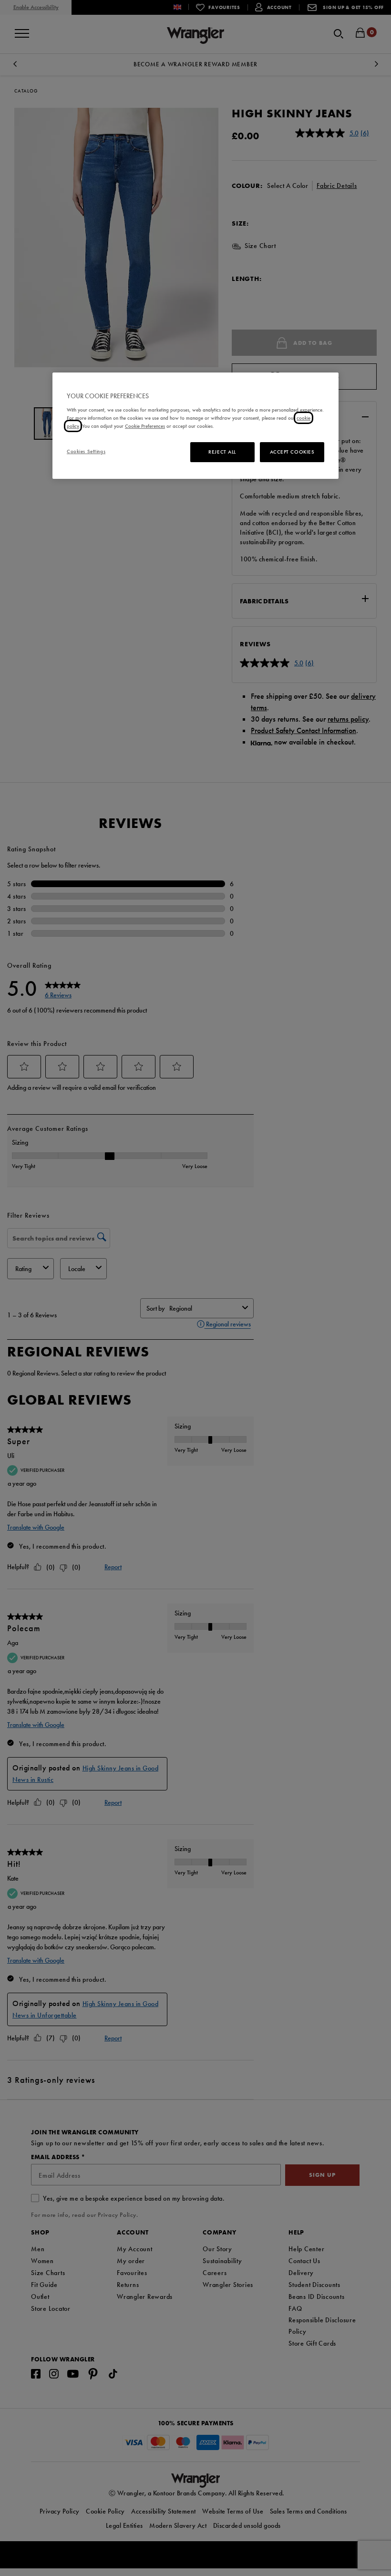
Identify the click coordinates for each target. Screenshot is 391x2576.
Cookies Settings (86, 451)
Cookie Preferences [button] (145, 426)
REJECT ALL (222, 452)
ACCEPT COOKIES (292, 452)
